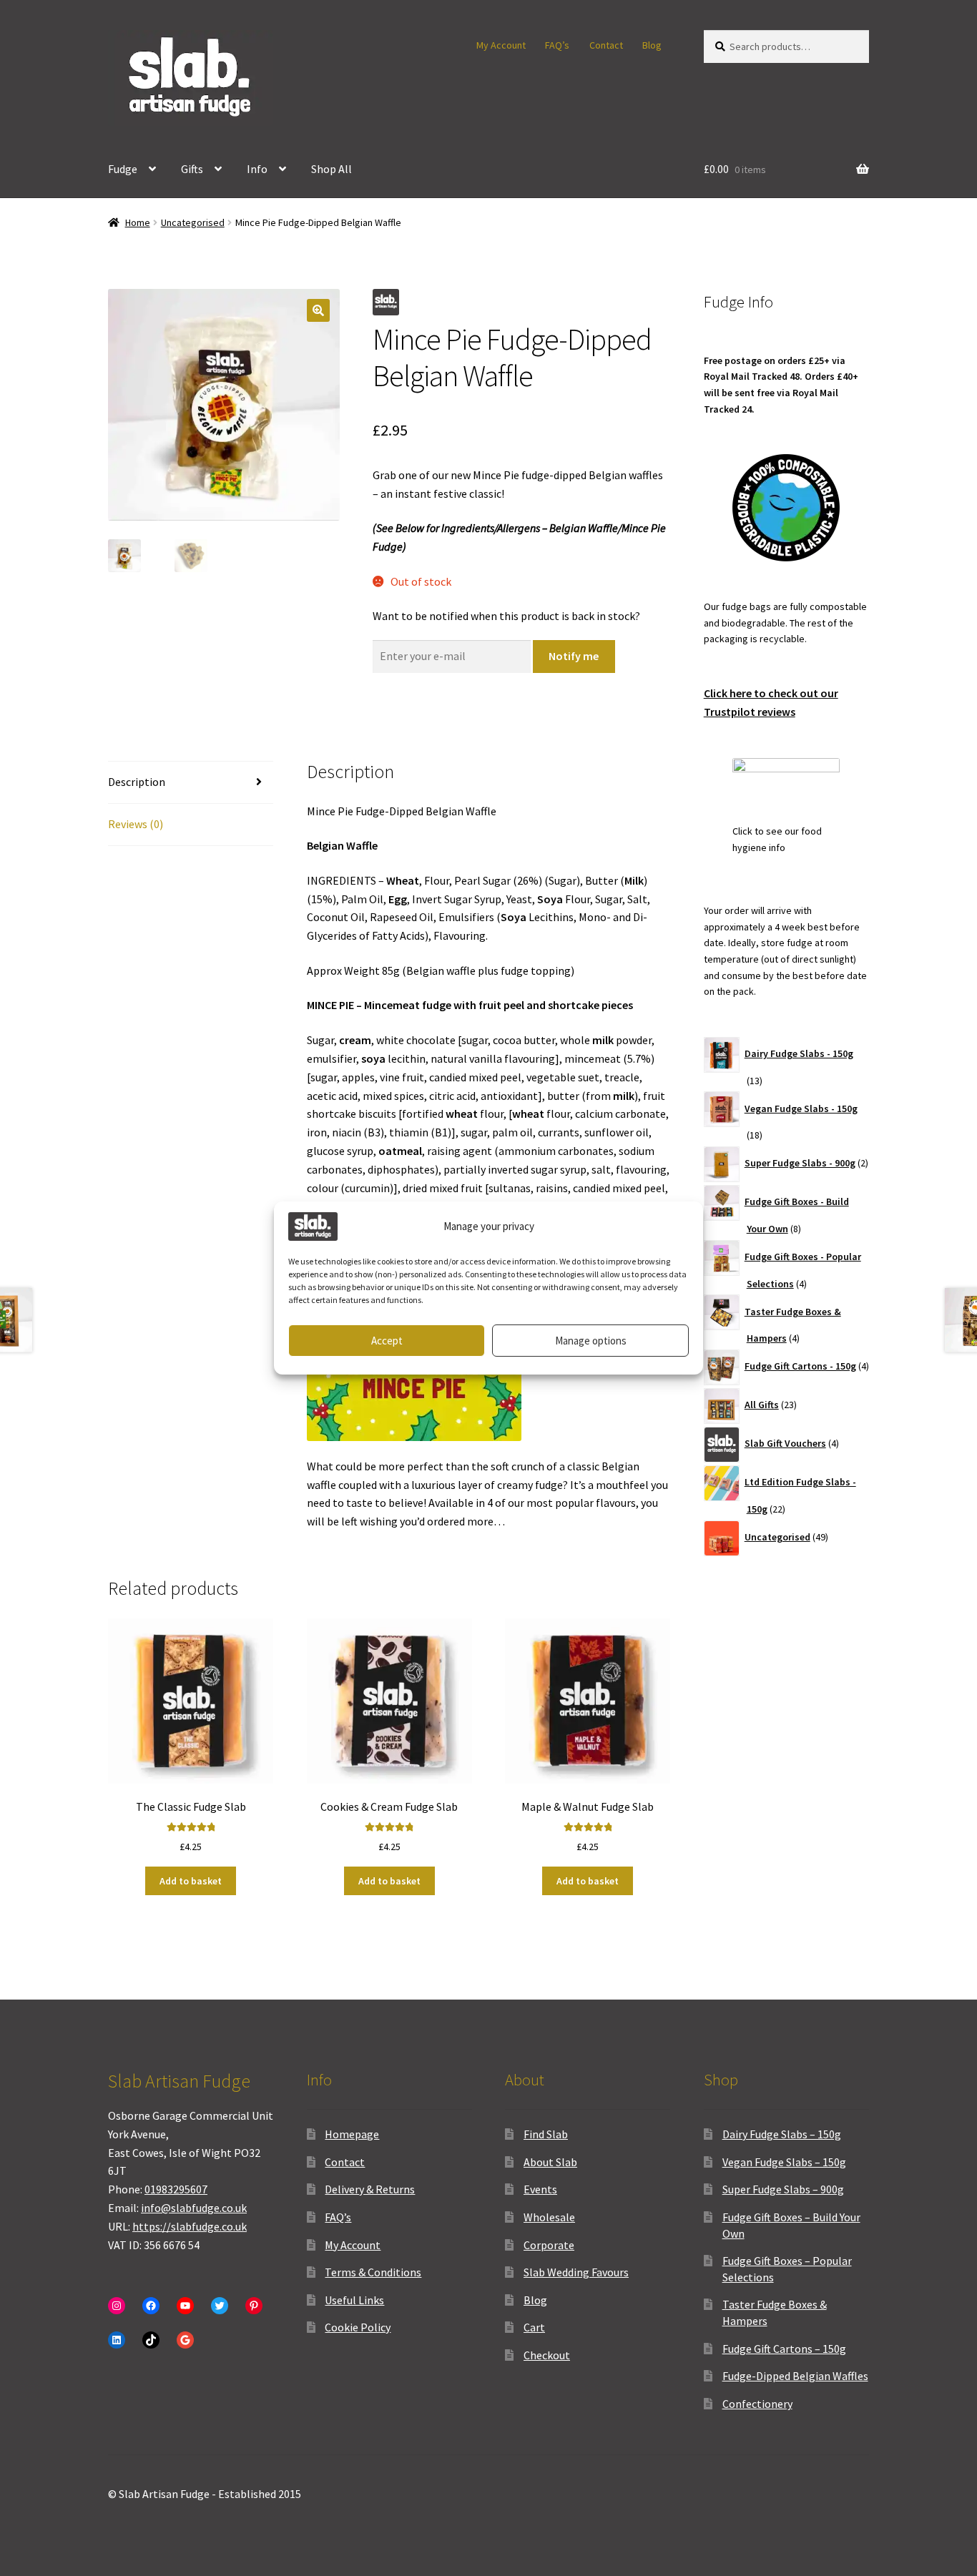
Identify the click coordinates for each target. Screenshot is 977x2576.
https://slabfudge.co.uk (190, 2226)
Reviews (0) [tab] (136, 824)
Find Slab (546, 2134)
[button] (318, 310)
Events (540, 2189)
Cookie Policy (358, 2327)
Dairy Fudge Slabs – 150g (782, 2134)
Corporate (549, 2245)
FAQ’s (557, 45)
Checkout (547, 2355)
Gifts (192, 169)
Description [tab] (137, 782)
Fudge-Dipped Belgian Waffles (795, 2376)
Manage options (591, 1341)
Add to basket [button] (191, 1881)
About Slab (550, 2162)
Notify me (574, 656)
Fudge (123, 169)
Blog (652, 45)
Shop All (332, 169)
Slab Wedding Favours (576, 2272)
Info (257, 169)
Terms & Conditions (373, 2272)
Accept (387, 1341)
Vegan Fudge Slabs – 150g (784, 2162)
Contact (606, 45)
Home (138, 222)
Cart (534, 2327)
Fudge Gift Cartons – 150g (784, 2349)
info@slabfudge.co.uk (194, 2208)
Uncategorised (193, 222)
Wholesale (549, 2217)
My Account (501, 45)
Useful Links (354, 2300)
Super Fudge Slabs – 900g (783, 2189)
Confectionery (757, 2404)
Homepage (352, 2134)
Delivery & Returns (370, 2189)
